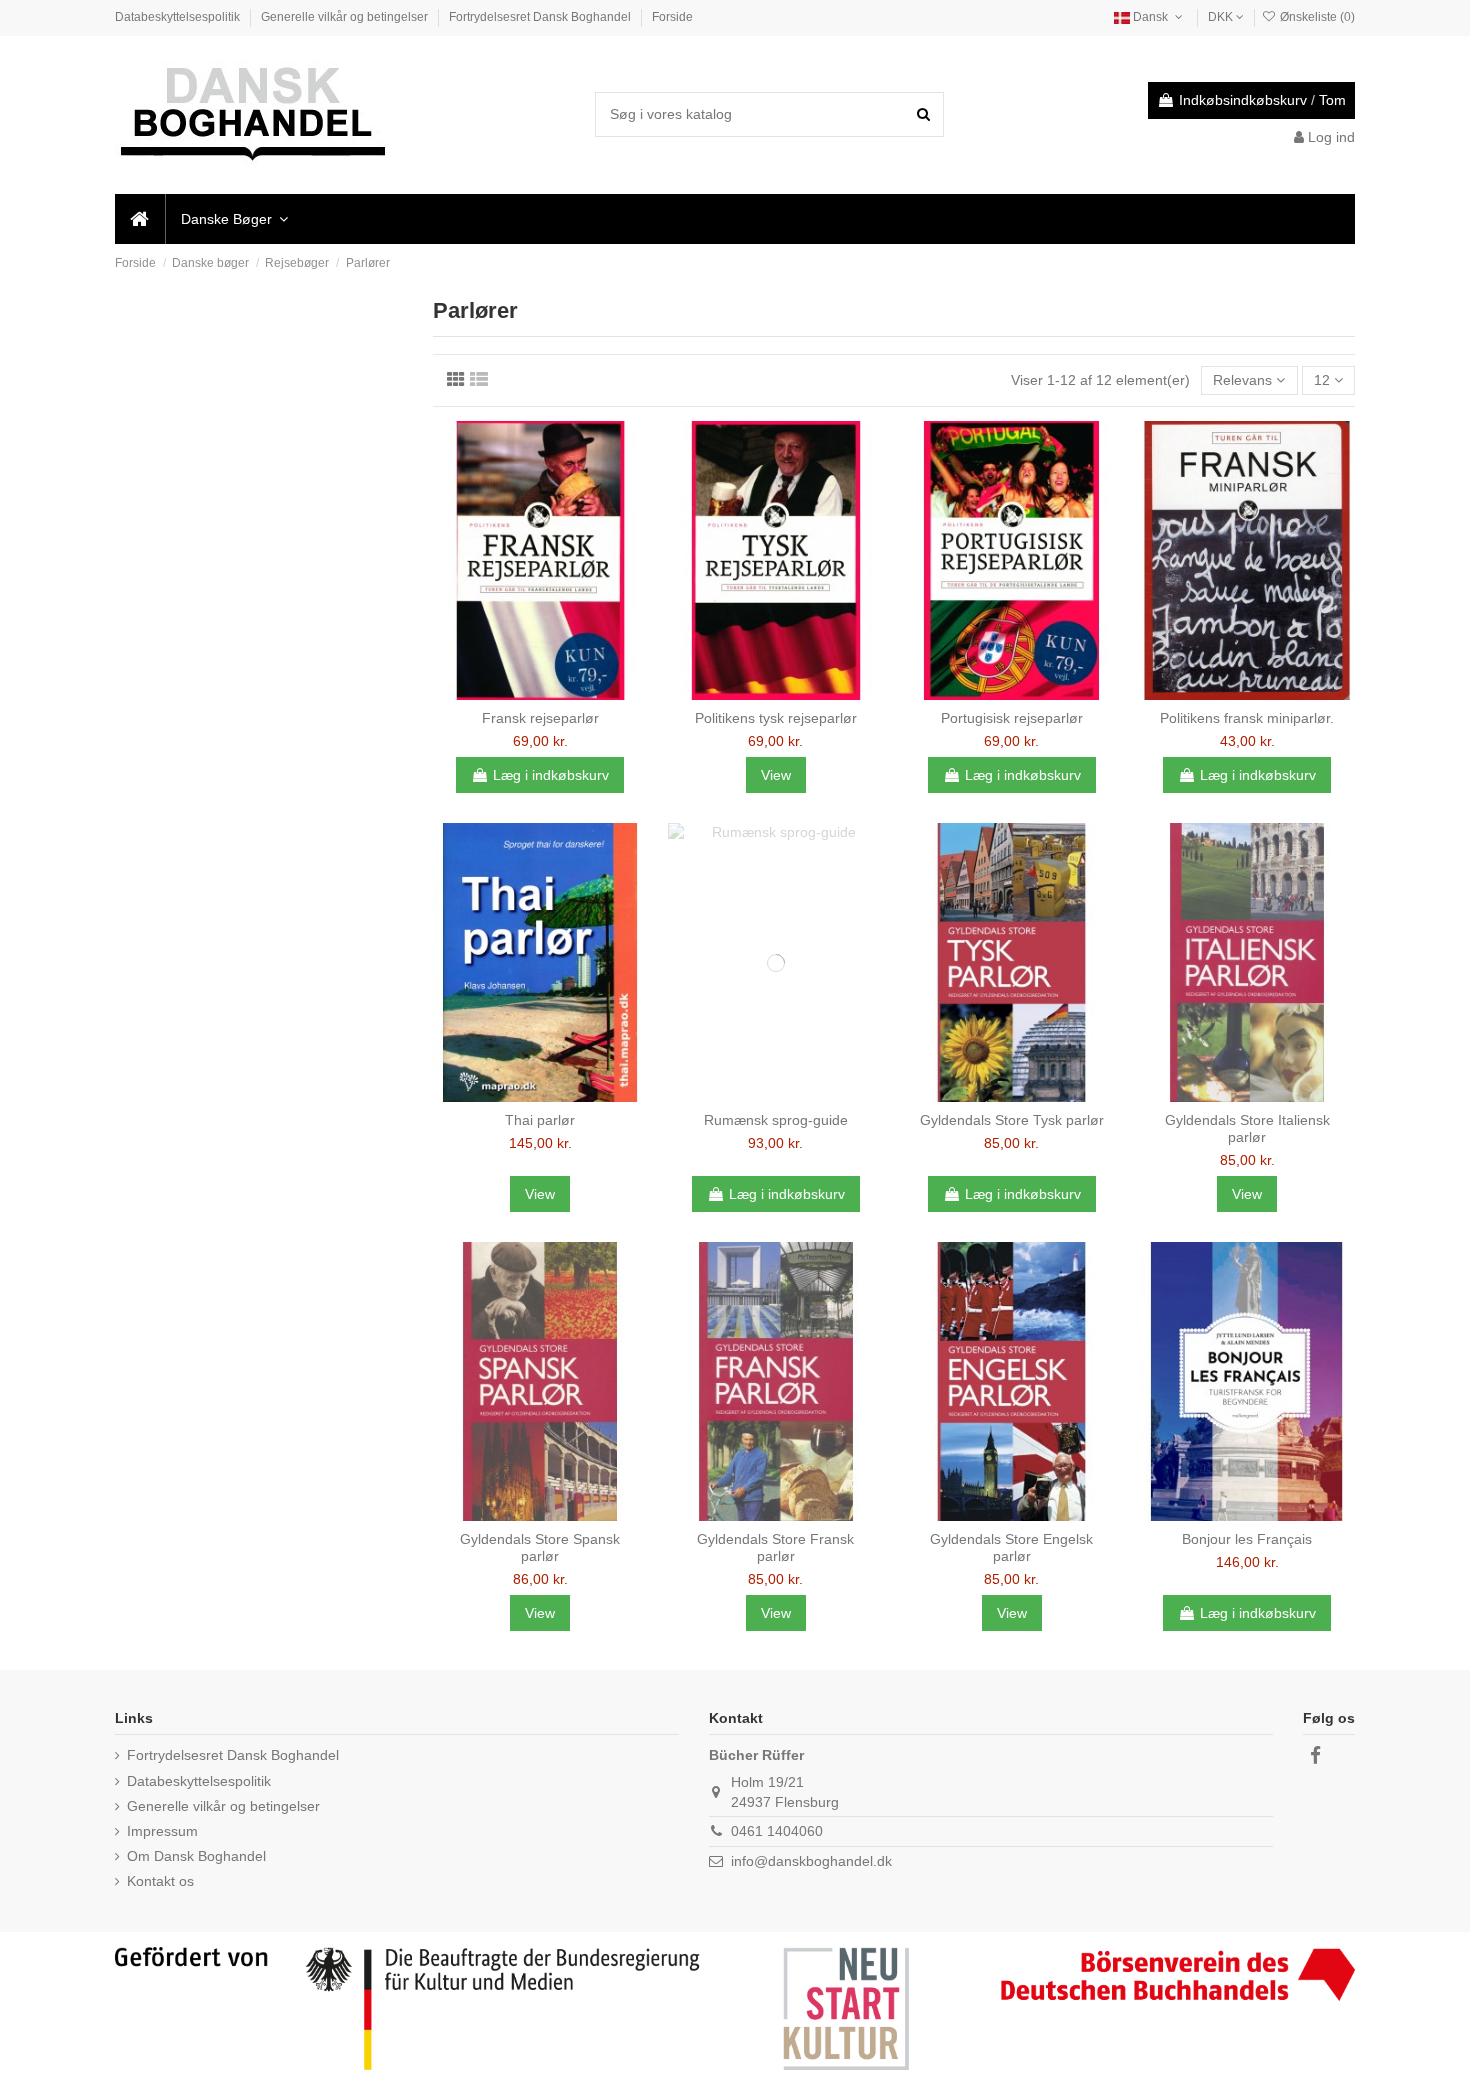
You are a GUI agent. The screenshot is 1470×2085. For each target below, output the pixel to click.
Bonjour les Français (1247, 1539)
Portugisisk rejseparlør (1012, 718)
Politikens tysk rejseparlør (776, 718)
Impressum (162, 1831)
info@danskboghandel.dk (811, 1861)
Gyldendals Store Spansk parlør (540, 1547)
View (776, 775)
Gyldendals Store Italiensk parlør (1247, 1128)
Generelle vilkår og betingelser (346, 17)
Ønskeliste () (1316, 17)
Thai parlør (540, 1120)
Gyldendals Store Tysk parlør (1012, 1120)
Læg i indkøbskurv (551, 775)
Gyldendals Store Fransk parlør (775, 1547)
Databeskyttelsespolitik (179, 17)
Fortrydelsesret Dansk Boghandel (541, 17)
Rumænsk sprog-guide (776, 1120)
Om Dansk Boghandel (196, 1856)
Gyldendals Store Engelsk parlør (1011, 1547)
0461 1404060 (777, 1831)
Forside (672, 17)
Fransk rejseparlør (540, 718)
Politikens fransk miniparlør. (1247, 718)
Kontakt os (160, 1881)
